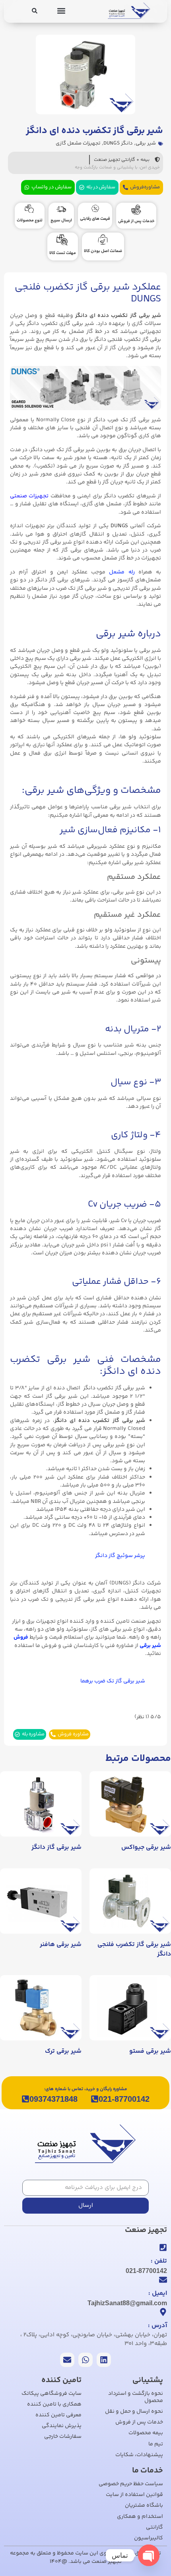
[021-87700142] (95, 2099)
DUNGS (119, 526)
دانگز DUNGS (118, 143)
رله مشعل (122, 572)
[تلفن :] (163, 2247)
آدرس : (157, 2326)
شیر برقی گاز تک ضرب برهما (113, 1681)
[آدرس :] (163, 2312)
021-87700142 (124, 2099)
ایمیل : (158, 2293)
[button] (61, 11)
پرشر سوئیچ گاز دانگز (120, 1556)
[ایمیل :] (163, 2280)
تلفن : (159, 2261)
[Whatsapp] (85, 2360)
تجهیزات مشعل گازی (78, 143)
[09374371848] (25, 2099)
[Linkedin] (104, 2360)
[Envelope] (67, 2360)
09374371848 (53, 2099)
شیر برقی (146, 143)
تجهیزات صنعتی (29, 496)
